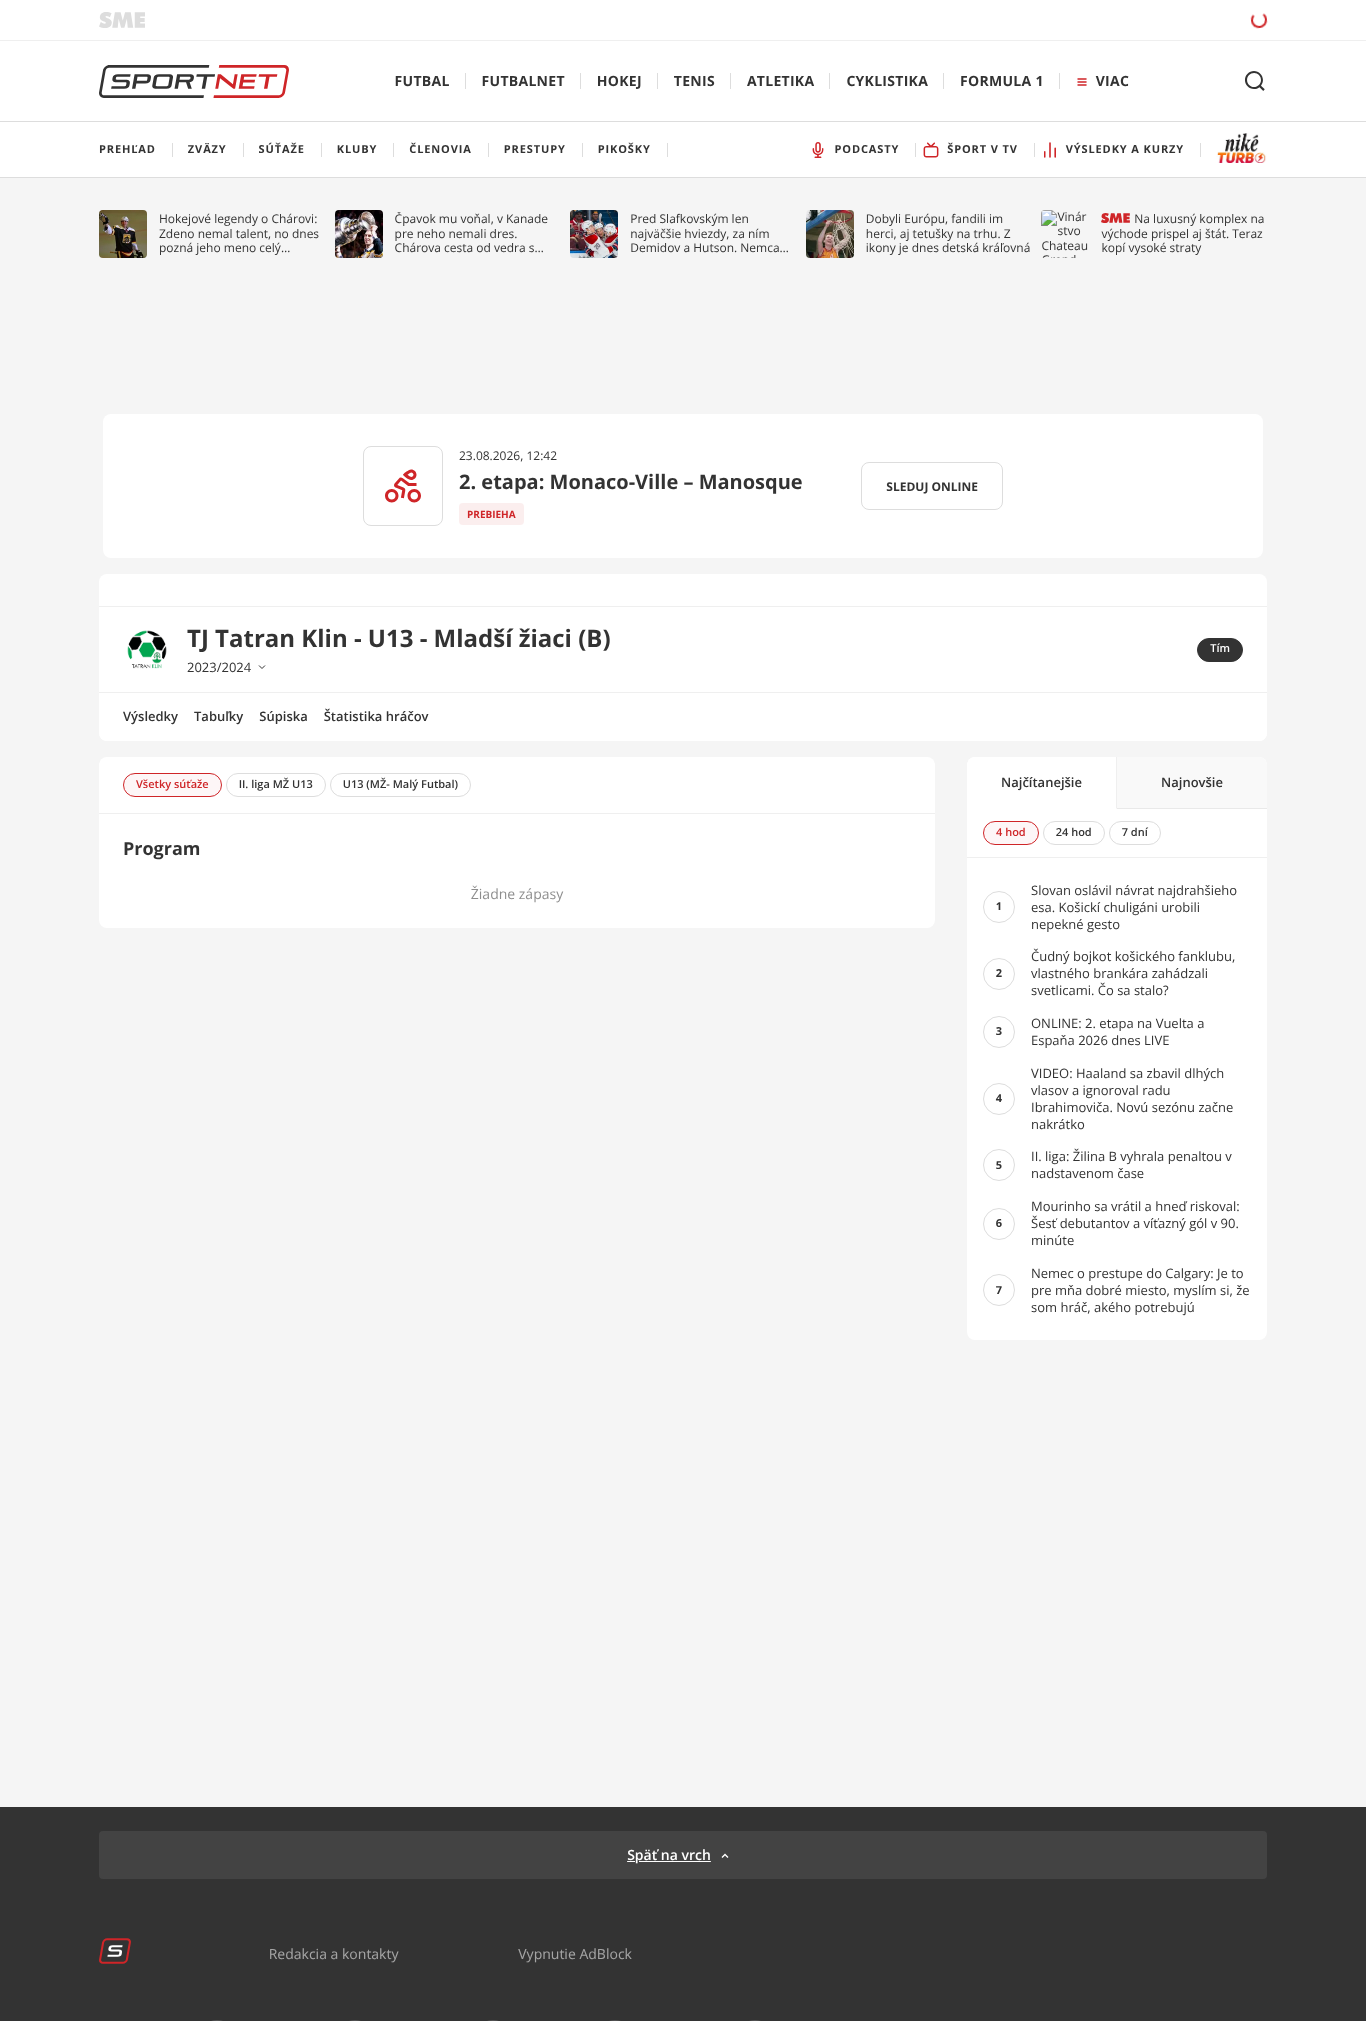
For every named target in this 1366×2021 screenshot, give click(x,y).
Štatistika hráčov (376, 716)
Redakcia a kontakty (334, 1953)
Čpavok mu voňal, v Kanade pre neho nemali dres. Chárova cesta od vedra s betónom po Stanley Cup (472, 233)
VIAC (1112, 81)
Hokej (619, 81)
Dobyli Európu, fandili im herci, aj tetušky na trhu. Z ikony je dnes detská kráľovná (948, 233)
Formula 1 (1002, 81)
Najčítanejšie (1041, 782)
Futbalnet (523, 81)
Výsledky (150, 716)
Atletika (780, 81)
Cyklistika (887, 81)
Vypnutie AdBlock (575, 1953)
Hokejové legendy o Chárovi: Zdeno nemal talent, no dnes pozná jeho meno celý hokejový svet (239, 233)
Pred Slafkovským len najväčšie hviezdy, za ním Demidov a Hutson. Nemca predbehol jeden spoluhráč (705, 233)
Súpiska (283, 716)
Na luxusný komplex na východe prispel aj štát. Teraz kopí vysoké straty (1182, 233)
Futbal (422, 81)
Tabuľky (218, 716)
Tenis (694, 81)
